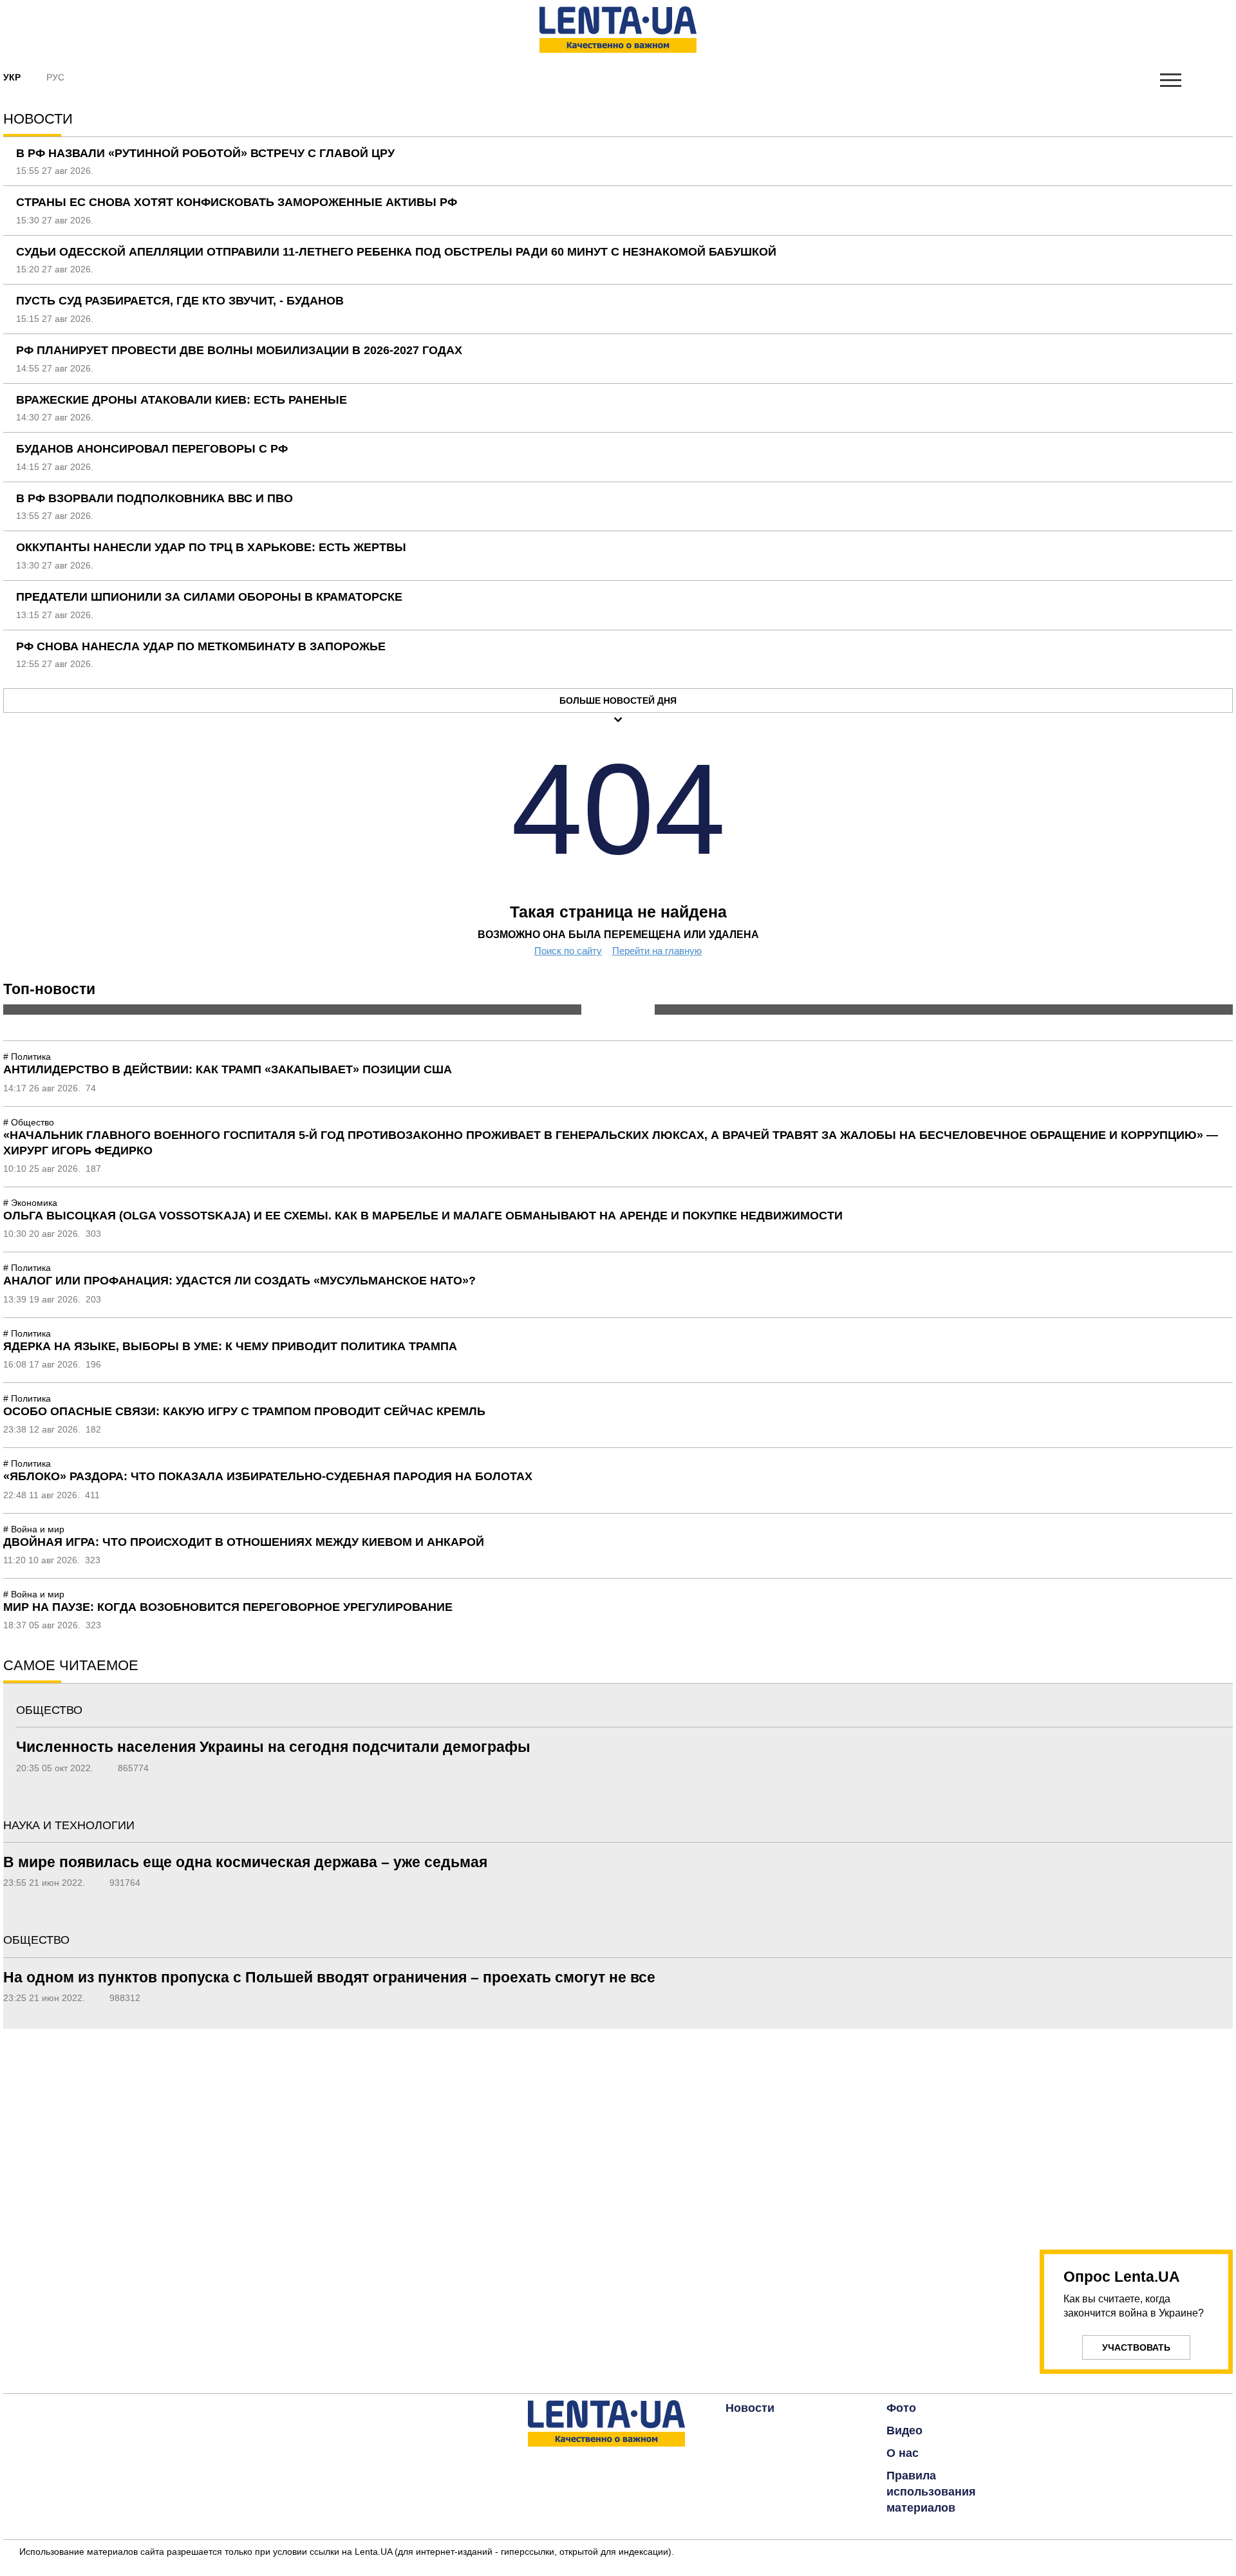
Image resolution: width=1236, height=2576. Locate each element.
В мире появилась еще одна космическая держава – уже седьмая (245, 1862)
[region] (1136, 2132)
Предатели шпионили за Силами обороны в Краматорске (209, 597)
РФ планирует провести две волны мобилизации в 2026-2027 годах (239, 350)
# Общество (29, 1122)
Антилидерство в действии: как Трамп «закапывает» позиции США (228, 1069)
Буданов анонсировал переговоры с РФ (152, 449)
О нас (903, 2453)
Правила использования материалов (931, 2492)
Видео (904, 2430)
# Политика (27, 1057)
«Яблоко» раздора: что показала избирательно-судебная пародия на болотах (268, 1476)
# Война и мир (34, 1529)
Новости (750, 2408)
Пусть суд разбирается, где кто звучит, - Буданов (180, 301)
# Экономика (30, 1203)
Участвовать (1136, 2347)
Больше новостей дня (618, 700)
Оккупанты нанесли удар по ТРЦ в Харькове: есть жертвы (211, 547)
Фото (901, 2408)
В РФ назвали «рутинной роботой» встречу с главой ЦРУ (205, 153)
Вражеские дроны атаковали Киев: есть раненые (182, 400)
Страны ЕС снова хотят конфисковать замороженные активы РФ (237, 202)
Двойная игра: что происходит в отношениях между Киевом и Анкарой (244, 1542)
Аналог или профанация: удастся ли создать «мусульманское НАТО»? (239, 1281)
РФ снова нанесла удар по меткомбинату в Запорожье (201, 646)
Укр (12, 77)
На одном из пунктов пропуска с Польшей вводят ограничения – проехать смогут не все (329, 1977)
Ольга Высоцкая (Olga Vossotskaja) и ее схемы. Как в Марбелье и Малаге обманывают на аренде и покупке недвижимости (423, 1216)
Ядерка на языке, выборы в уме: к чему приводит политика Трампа (230, 1346)
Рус (55, 77)
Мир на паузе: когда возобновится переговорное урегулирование (228, 1607)
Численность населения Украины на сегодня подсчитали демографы (273, 1747)
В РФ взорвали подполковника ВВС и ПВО (154, 498)
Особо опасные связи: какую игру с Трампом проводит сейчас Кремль (244, 1411)
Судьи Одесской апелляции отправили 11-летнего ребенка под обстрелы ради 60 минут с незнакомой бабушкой (396, 252)
